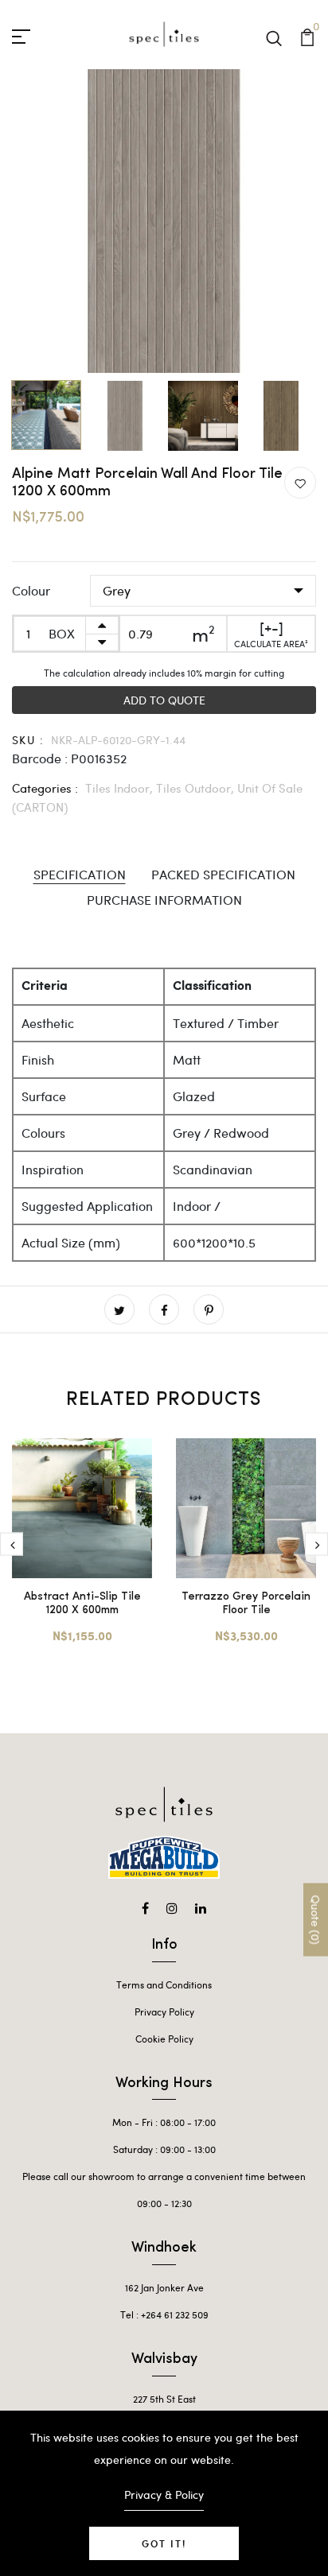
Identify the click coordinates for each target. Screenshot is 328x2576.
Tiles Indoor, (121, 788)
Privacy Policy (164, 2012)
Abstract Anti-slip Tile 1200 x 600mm (82, 1604)
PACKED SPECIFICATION (223, 874)
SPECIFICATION (80, 874)
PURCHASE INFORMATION (164, 900)
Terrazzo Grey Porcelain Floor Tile (246, 1604)
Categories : (45, 788)
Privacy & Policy (164, 2495)
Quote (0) (316, 1920)
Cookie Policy (164, 2039)
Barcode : (40, 758)
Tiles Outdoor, (197, 788)
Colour (31, 590)
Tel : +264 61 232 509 (164, 2314)
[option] (164, 221)
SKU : (28, 740)
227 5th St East (164, 2399)
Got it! (164, 2543)
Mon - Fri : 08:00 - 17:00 (164, 2122)
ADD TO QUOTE (164, 700)
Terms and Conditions (164, 1984)
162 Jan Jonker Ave (164, 2287)
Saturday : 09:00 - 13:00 (164, 2149)
